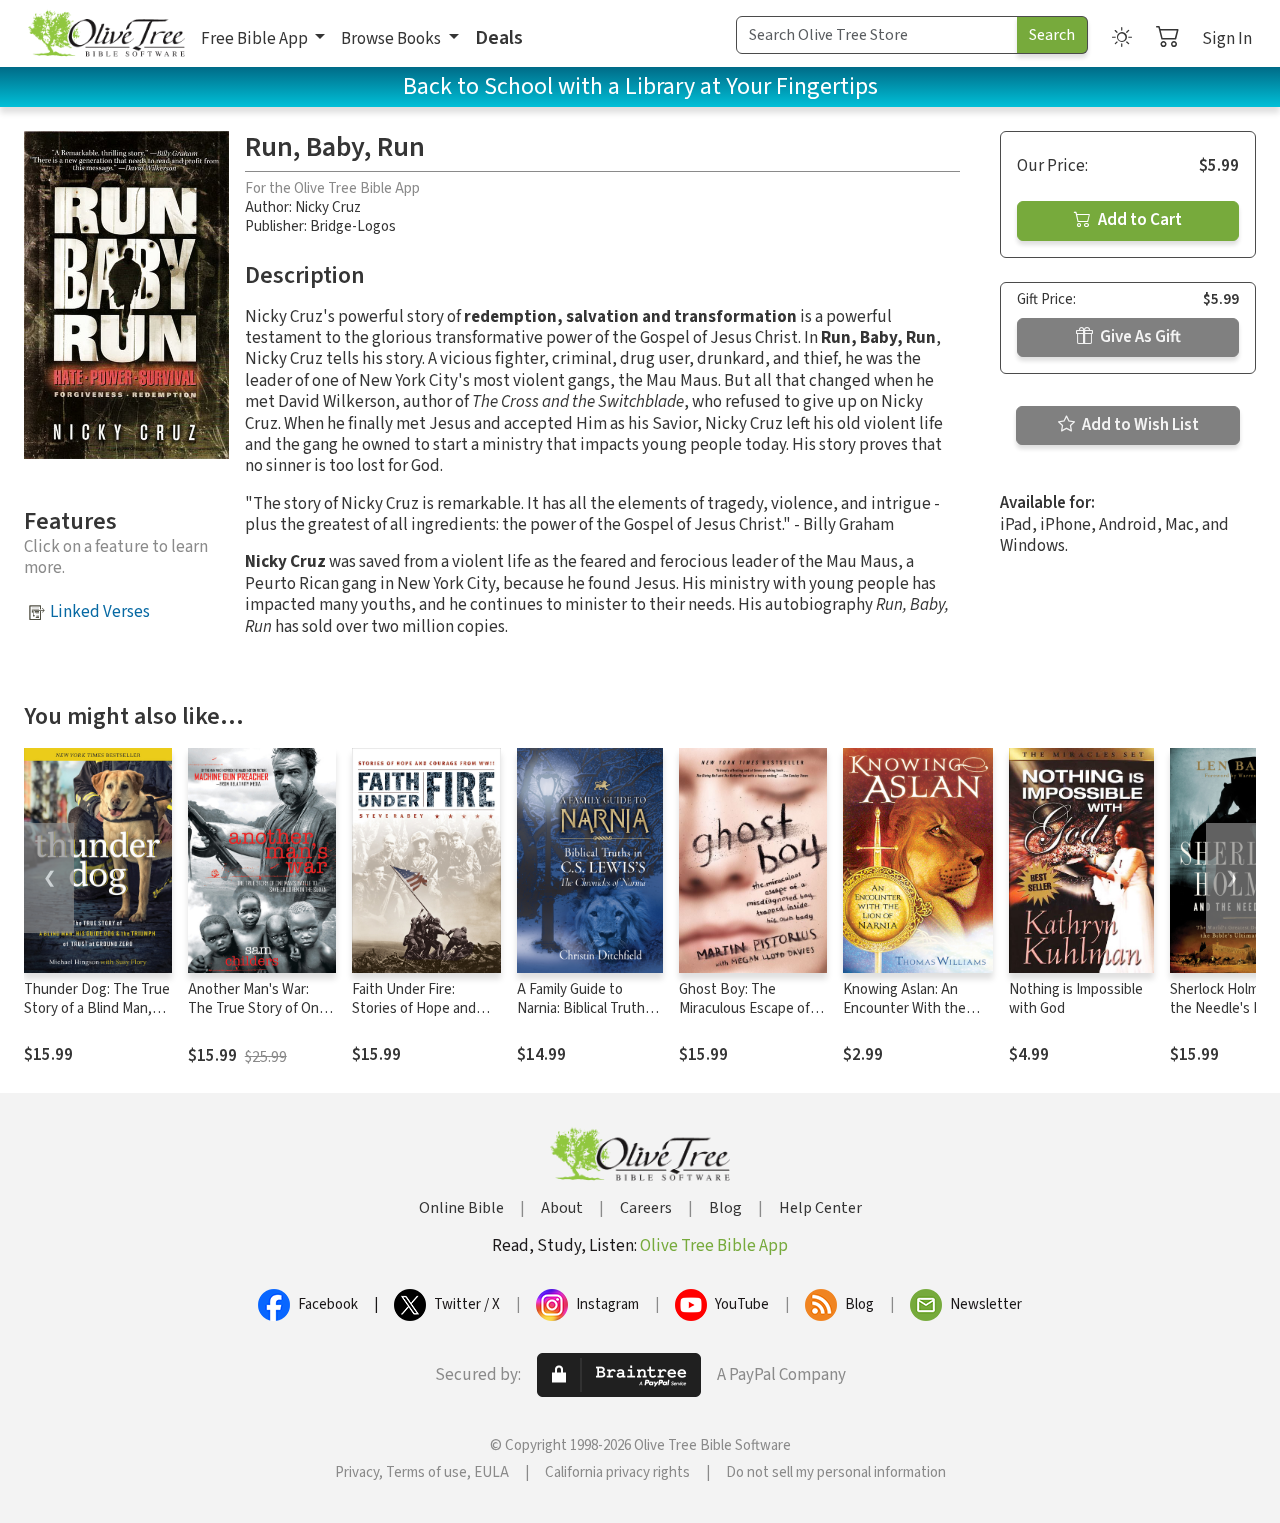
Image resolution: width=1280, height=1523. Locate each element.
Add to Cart (1138, 220)
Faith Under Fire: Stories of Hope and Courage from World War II (414, 1018)
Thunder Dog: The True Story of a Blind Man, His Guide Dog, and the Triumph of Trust (97, 1018)
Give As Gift (1139, 337)
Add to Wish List (1139, 425)
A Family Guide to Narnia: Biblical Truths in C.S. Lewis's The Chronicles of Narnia (584, 1018)
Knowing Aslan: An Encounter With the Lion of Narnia (904, 1008)
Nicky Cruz (328, 207)
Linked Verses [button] (100, 612)
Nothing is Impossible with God (1076, 999)
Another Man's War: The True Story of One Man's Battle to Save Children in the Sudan (257, 1018)
